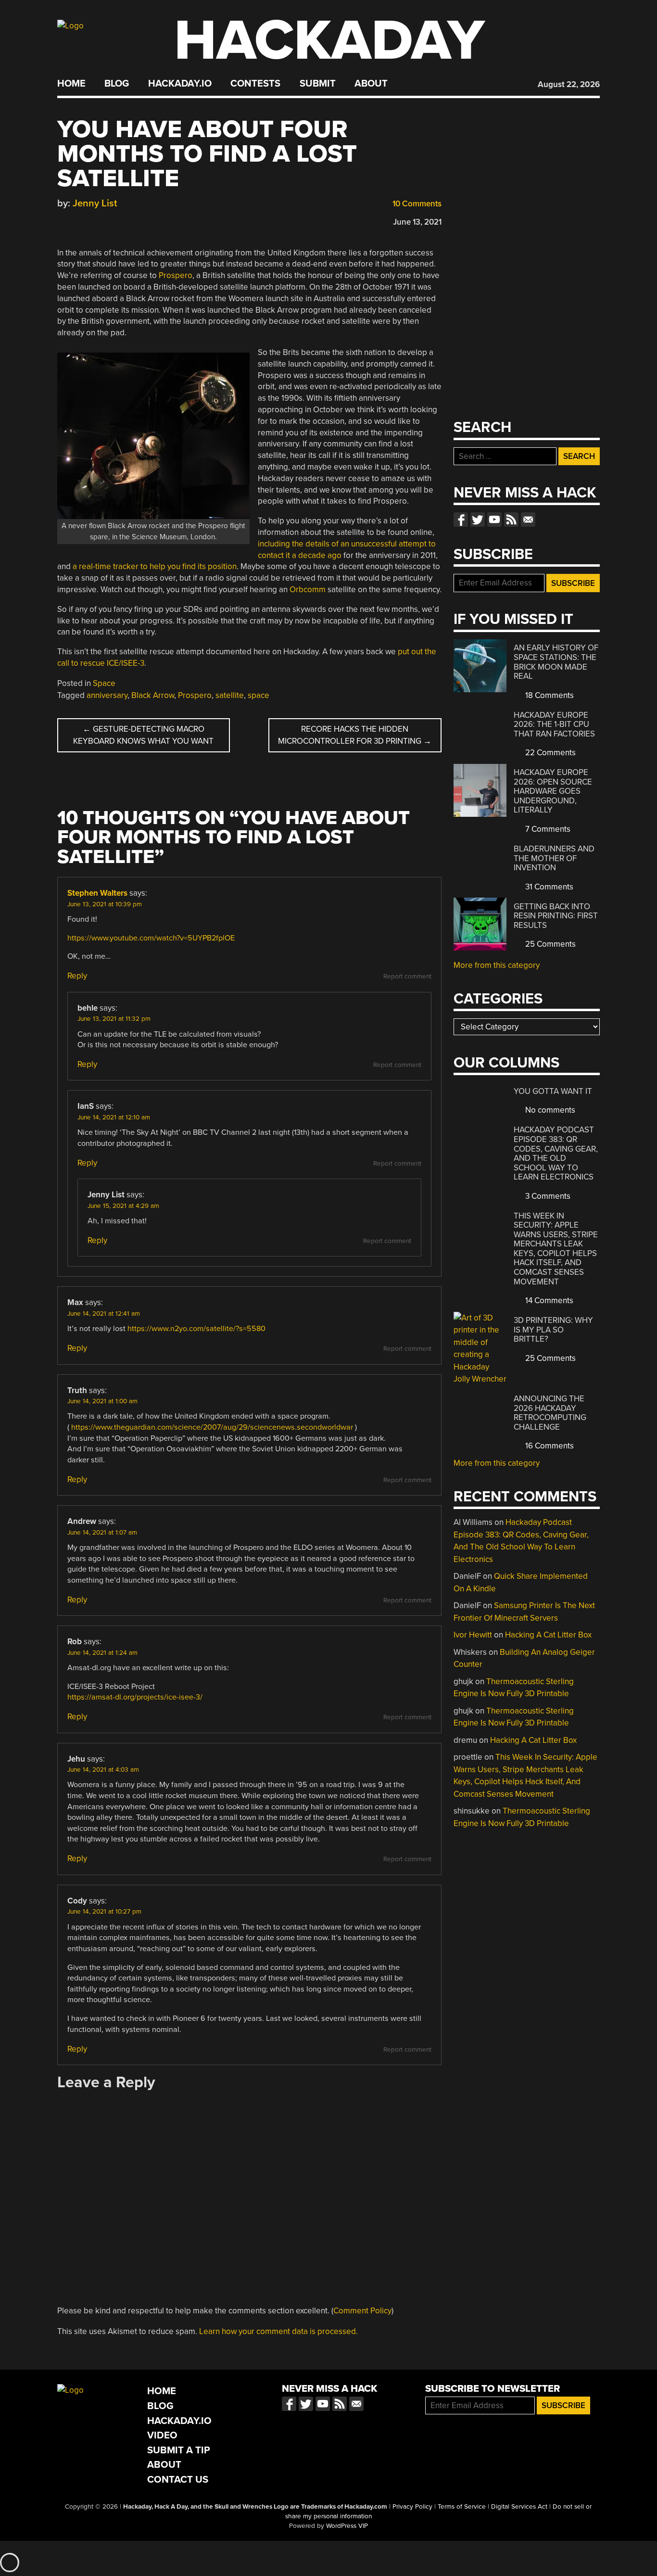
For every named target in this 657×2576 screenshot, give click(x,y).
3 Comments (547, 1196)
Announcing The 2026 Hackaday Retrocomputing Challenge (550, 1413)
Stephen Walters (97, 893)
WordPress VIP (347, 2526)
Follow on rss (511, 520)
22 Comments (550, 753)
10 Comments (416, 204)
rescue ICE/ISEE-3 (112, 663)
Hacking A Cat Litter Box (548, 1635)
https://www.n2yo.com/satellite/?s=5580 (196, 1329)
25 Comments (550, 944)
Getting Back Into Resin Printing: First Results (556, 916)
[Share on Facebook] (62, 220)
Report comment (407, 977)
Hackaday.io (180, 84)
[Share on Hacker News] (90, 220)
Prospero (176, 275)
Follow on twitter (478, 520)
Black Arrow (153, 695)
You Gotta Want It (553, 1091)
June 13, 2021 (417, 222)
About (371, 84)
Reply (77, 976)
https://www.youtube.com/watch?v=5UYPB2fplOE (151, 938)
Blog (117, 84)
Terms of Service (462, 2507)
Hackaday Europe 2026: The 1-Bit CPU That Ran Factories (554, 724)
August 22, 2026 (569, 84)
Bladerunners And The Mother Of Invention (554, 858)
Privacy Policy (412, 2507)
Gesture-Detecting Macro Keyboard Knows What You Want (143, 735)
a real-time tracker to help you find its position (155, 566)
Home (71, 84)
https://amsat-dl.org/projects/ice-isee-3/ (135, 1697)
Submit (318, 84)
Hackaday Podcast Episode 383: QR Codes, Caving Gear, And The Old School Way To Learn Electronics (556, 1153)
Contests (255, 84)
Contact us (528, 520)
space (259, 695)
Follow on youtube (494, 520)
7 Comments (547, 829)
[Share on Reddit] (104, 220)
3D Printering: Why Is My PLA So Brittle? (553, 1330)
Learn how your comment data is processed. (278, 2331)
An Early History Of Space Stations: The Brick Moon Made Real (556, 662)
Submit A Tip (179, 2450)
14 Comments (548, 1301)
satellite (230, 695)
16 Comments (549, 1446)
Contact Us (178, 2480)
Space (104, 683)
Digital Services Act (519, 2507)
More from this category (497, 965)
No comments (549, 1110)
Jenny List (95, 203)
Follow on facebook (461, 520)
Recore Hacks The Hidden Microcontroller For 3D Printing (355, 735)
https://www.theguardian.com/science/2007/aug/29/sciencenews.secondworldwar (212, 1427)
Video (162, 2435)
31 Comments (548, 887)
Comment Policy (362, 2311)
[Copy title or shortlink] (118, 220)
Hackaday (329, 41)
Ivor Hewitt (473, 1635)
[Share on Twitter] (76, 220)
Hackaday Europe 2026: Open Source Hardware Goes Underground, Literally (553, 791)
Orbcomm (308, 590)
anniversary (107, 695)
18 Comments (549, 695)
